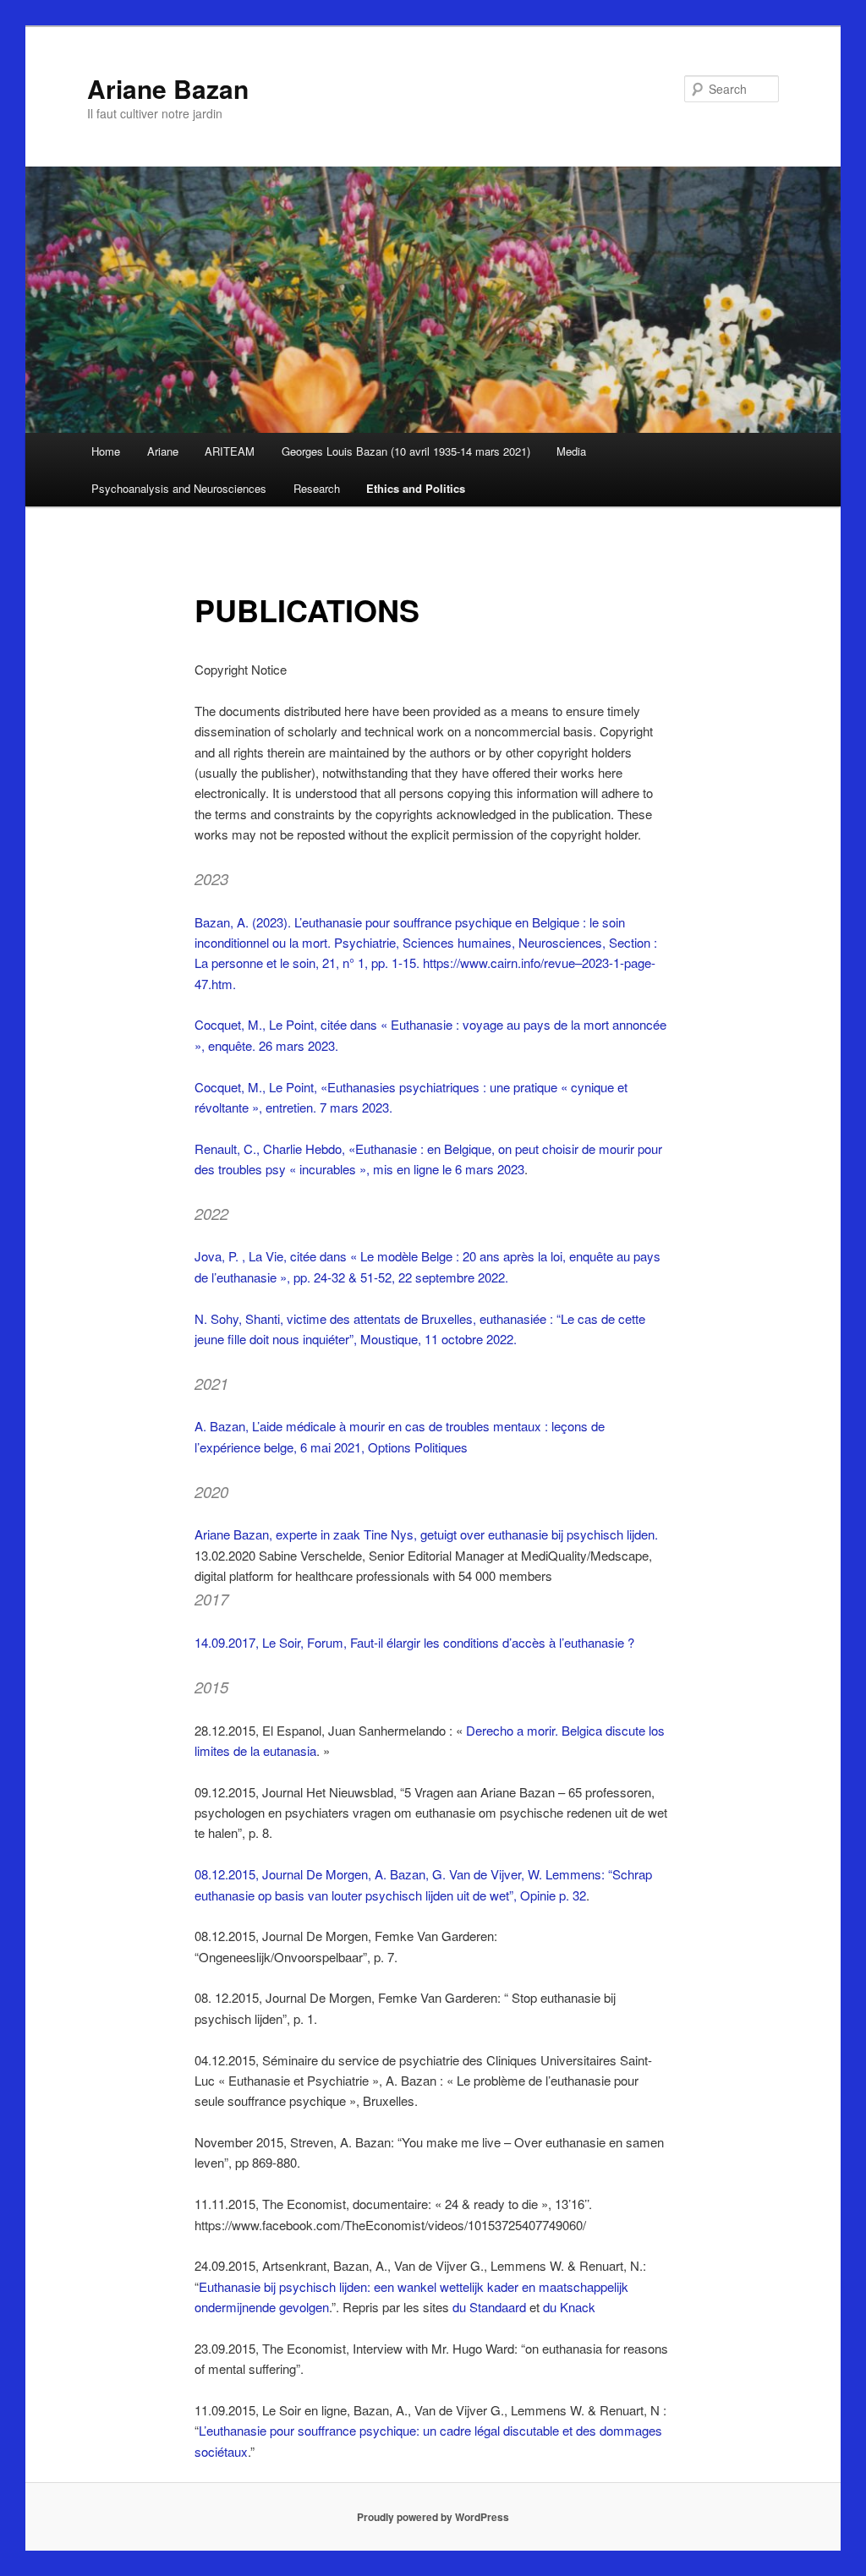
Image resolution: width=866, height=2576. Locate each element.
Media (571, 451)
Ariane (163, 451)
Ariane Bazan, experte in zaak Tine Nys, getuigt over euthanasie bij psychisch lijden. (426, 1534)
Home (106, 451)
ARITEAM (230, 451)
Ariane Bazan (168, 88)
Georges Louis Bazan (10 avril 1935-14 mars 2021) (406, 451)
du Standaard (489, 2307)
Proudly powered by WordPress (433, 2517)
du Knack (569, 2307)
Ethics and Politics (416, 488)
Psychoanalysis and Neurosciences (179, 488)
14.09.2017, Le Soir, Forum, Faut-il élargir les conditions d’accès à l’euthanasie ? (414, 1642)
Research (317, 488)
